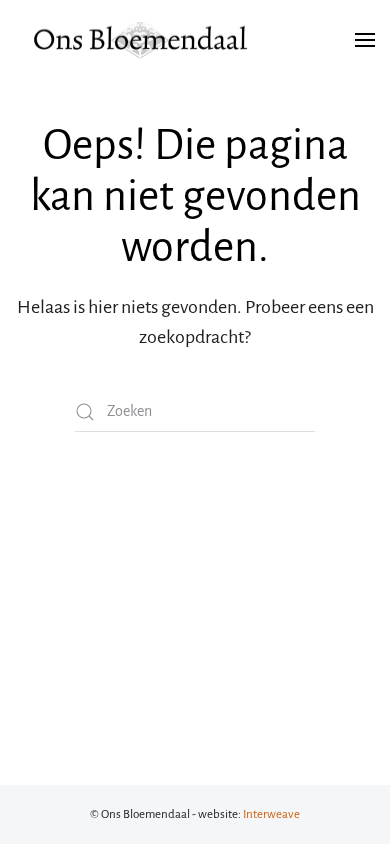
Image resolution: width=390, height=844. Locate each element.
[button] (365, 40)
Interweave (271, 814)
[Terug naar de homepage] (140, 40)
